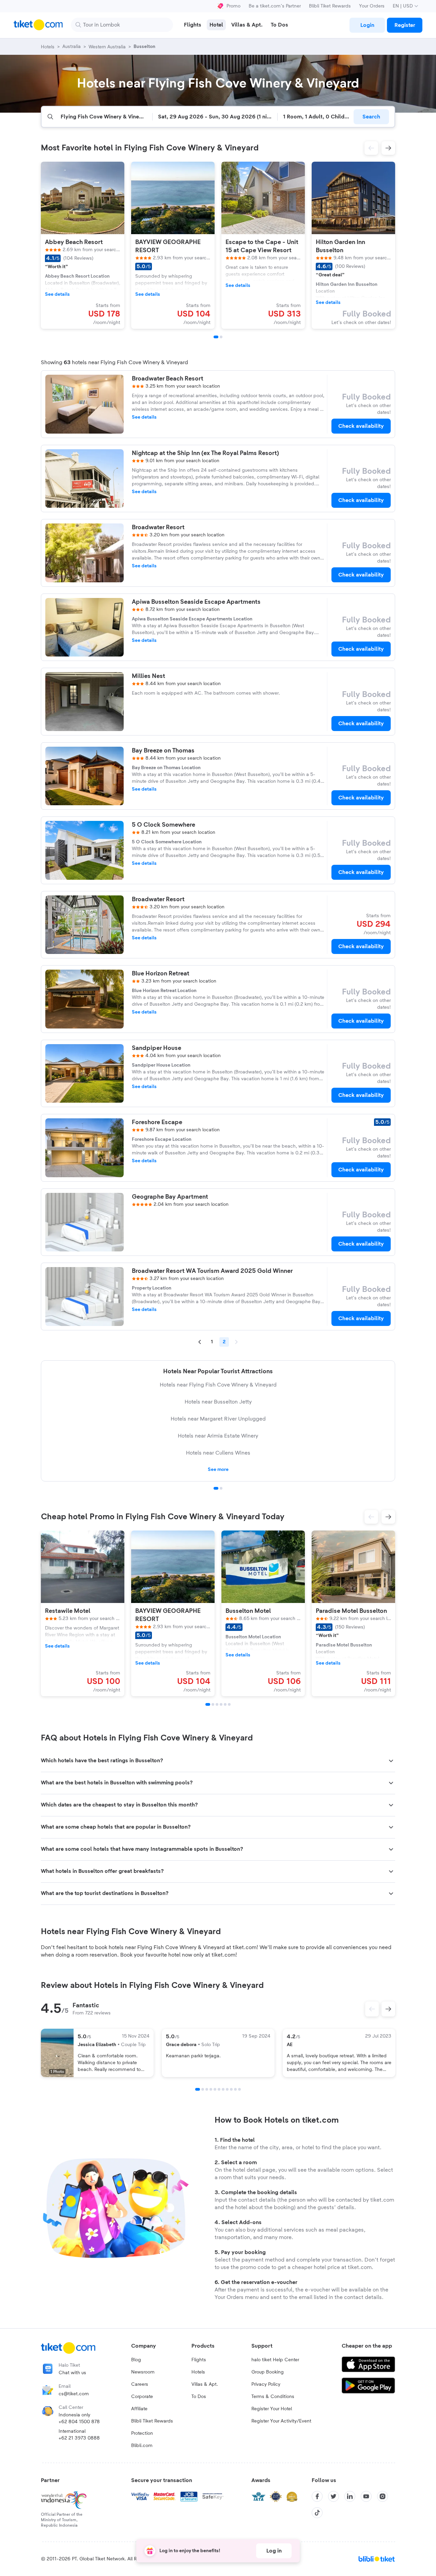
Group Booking (268, 2372)
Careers (140, 2384)
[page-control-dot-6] (229, 1704)
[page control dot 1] (216, 1488)
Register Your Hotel (272, 2409)
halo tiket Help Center (275, 2360)
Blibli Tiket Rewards (330, 6)
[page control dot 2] (221, 1488)
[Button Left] (372, 2009)
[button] (371, 148)
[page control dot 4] (211, 2089)
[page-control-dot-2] (221, 337)
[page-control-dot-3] (217, 1704)
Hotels (198, 2372)
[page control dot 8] (227, 2089)
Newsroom (143, 2372)
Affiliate (139, 2409)
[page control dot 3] (207, 2089)
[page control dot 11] (239, 2089)
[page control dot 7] (223, 2089)
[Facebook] (317, 2496)
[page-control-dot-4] (221, 1704)
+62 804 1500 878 (79, 2422)
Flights (199, 2360)
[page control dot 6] (219, 2089)
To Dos (199, 2397)
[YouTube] (366, 2496)
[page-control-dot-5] (225, 1704)
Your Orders (372, 6)
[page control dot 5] (215, 2089)
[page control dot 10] (235, 2089)
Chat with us (72, 2373)
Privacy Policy (266, 2384)
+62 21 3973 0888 (79, 2438)
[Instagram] (383, 2496)
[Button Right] (388, 2009)
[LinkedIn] (350, 2496)
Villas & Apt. (205, 2384)
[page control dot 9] (231, 2089)
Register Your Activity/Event (281, 2421)
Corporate (142, 2397)
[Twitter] (333, 2496)
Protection (142, 2433)
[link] (367, 25)
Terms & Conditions (273, 2397)
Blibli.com (142, 2446)
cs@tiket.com (74, 2394)
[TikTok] (317, 2513)
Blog (136, 2360)
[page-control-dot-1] (216, 337)
